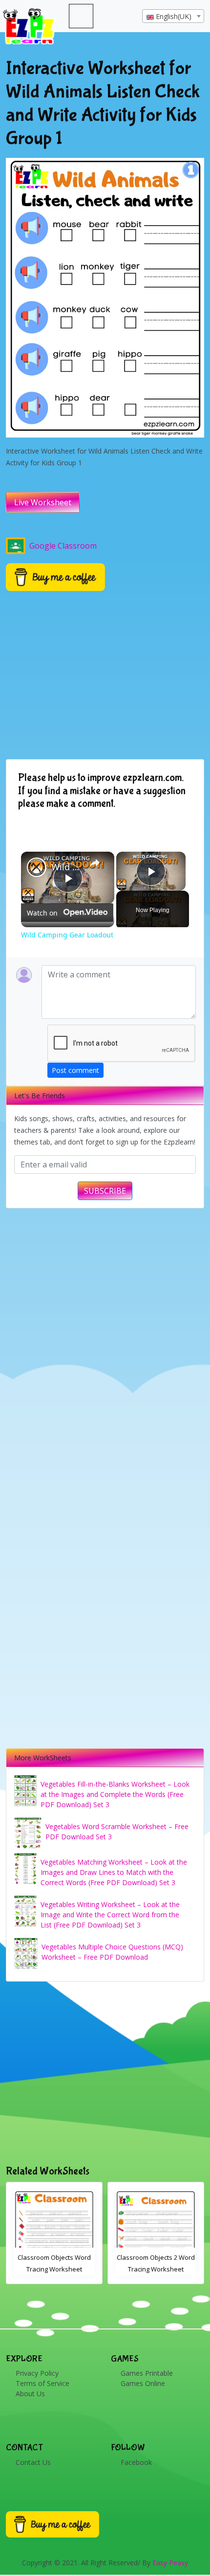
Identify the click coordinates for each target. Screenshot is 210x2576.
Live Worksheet (43, 502)
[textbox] (173, 17)
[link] (37, 867)
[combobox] (173, 16)
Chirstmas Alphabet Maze (156, 2257)
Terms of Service (42, 2383)
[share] (95, 863)
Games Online (143, 2383)
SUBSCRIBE (105, 1191)
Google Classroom (63, 546)
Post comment (75, 1070)
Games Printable (147, 2373)
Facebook (136, 2462)
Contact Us (33, 2462)
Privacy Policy (37, 2373)
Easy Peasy (170, 2563)
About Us (30, 2394)
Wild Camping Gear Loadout (66, 867)
